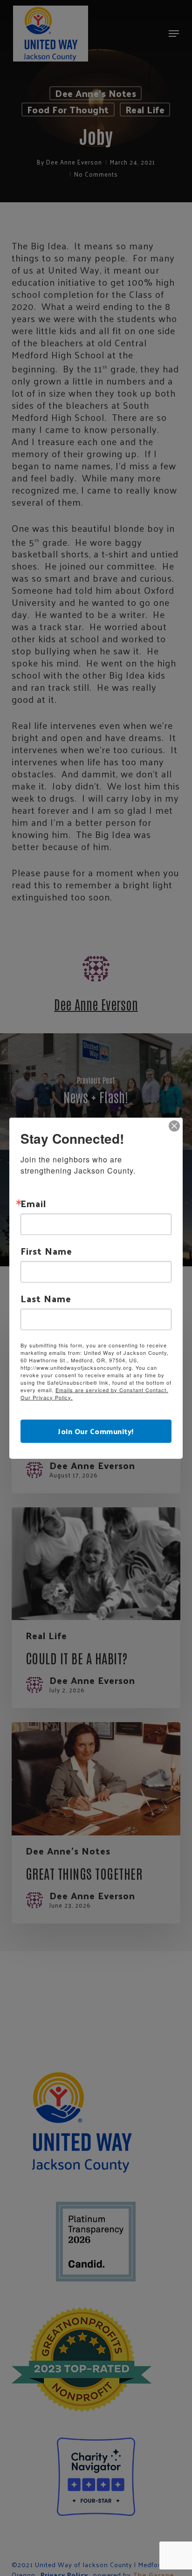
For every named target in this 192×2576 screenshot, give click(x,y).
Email (33, 1203)
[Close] (174, 1126)
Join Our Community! (96, 1431)
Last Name (46, 1298)
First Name (46, 1250)
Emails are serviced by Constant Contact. (112, 1389)
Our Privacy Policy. (47, 1397)
